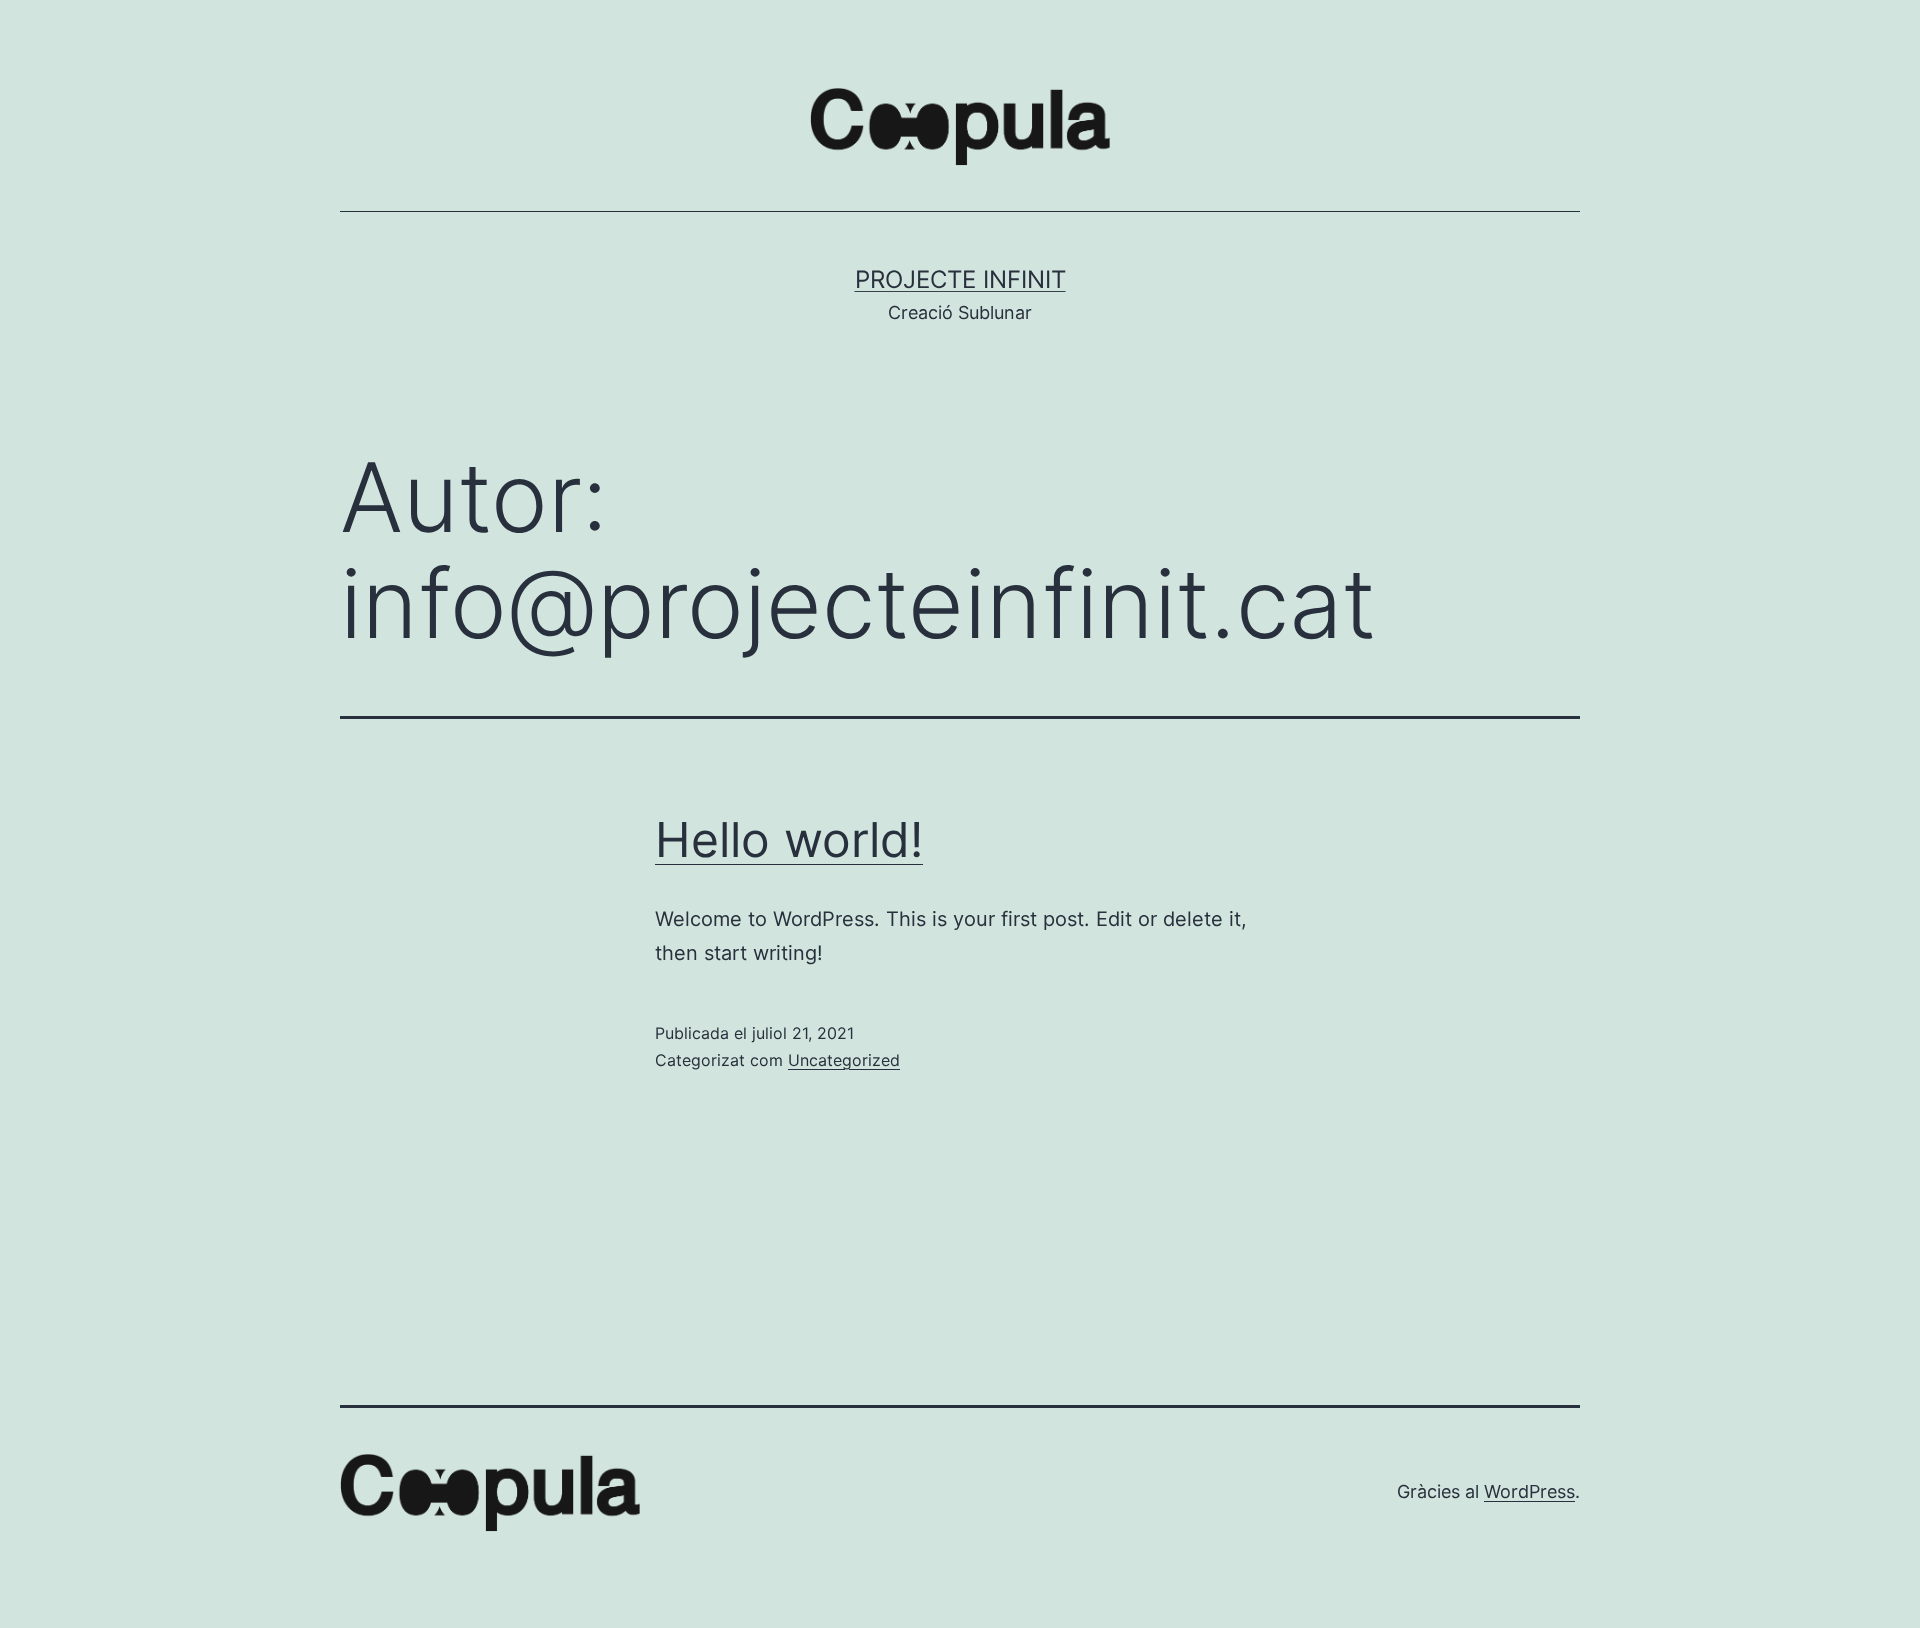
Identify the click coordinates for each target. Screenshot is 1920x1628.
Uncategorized (844, 1060)
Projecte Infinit (960, 279)
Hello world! (789, 839)
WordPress (1529, 1491)
